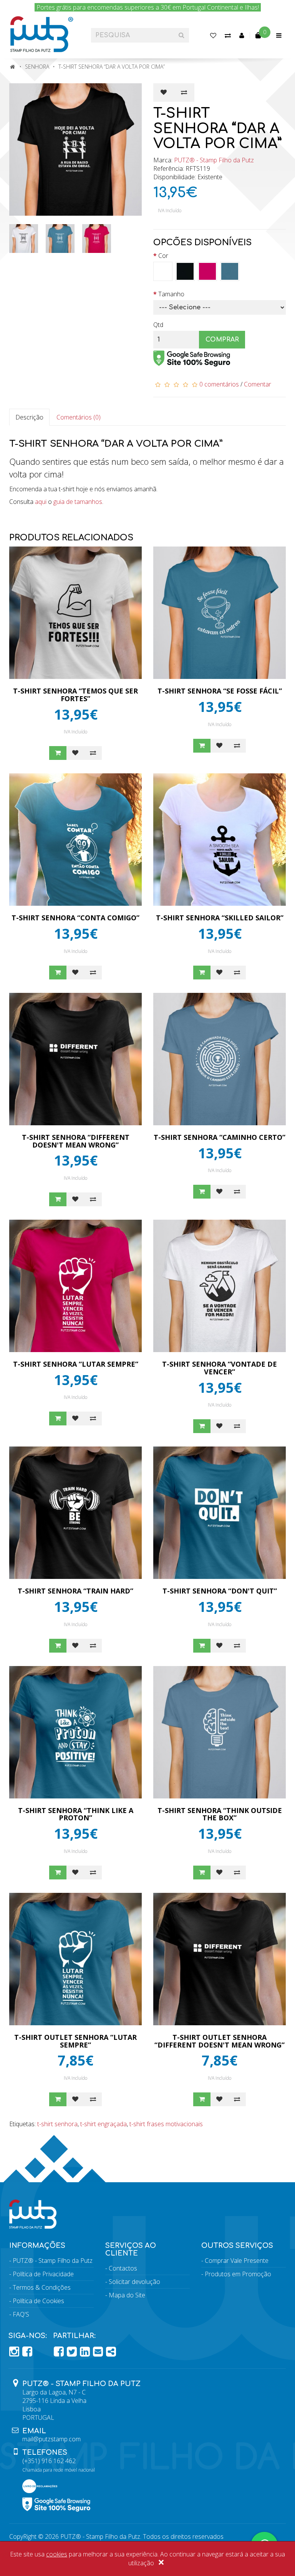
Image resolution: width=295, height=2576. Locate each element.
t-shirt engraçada (104, 2124)
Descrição (29, 417)
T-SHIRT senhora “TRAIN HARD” (75, 1591)
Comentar (258, 384)
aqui (41, 502)
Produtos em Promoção (238, 2274)
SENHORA (37, 67)
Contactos (123, 2268)
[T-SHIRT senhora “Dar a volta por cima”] (75, 149)
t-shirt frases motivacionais (166, 2124)
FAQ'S (21, 2314)
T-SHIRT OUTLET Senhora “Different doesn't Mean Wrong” (220, 2041)
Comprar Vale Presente (237, 2261)
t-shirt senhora (57, 2124)
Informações (37, 2246)
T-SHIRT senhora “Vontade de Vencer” (220, 1368)
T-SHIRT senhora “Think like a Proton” (76, 1814)
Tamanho (171, 294)
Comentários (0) (79, 417)
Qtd (158, 325)
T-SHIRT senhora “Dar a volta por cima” (112, 67)
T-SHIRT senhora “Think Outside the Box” (220, 1814)
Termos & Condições (42, 2287)
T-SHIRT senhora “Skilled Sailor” (220, 918)
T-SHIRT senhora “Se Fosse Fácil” (220, 691)
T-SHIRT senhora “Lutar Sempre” (76, 1364)
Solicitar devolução (134, 2282)
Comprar (222, 340)
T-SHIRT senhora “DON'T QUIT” (220, 1591)
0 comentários (219, 384)
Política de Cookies (38, 2301)
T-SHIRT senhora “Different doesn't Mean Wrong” (76, 1141)
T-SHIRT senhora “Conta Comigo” (75, 918)
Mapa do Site (127, 2295)
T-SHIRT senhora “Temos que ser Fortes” (75, 695)
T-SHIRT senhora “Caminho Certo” (220, 1137)
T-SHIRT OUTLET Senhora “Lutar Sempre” (75, 2041)
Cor (163, 256)
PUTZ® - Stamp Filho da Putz (214, 160)
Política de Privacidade (43, 2274)
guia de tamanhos (78, 502)
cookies (57, 2554)
